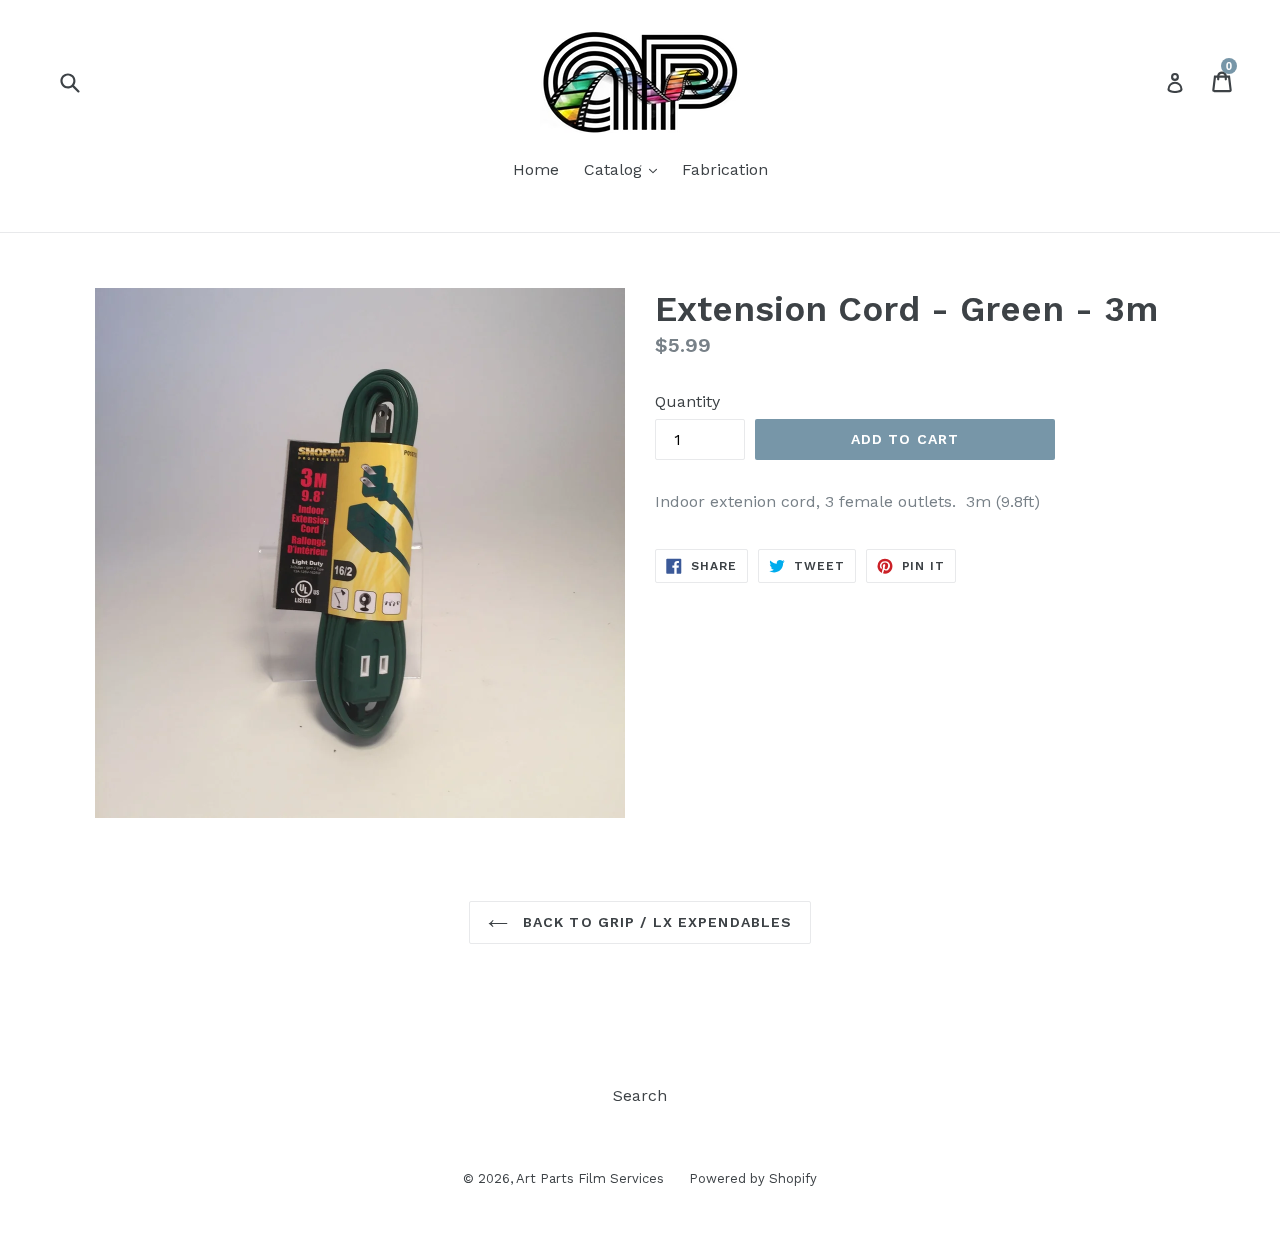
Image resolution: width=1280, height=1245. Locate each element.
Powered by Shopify (753, 1178)
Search (640, 1095)
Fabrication (725, 169)
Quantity (687, 401)
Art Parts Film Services (590, 1178)
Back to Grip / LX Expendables (655, 922)
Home (536, 169)
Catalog (625, 169)
